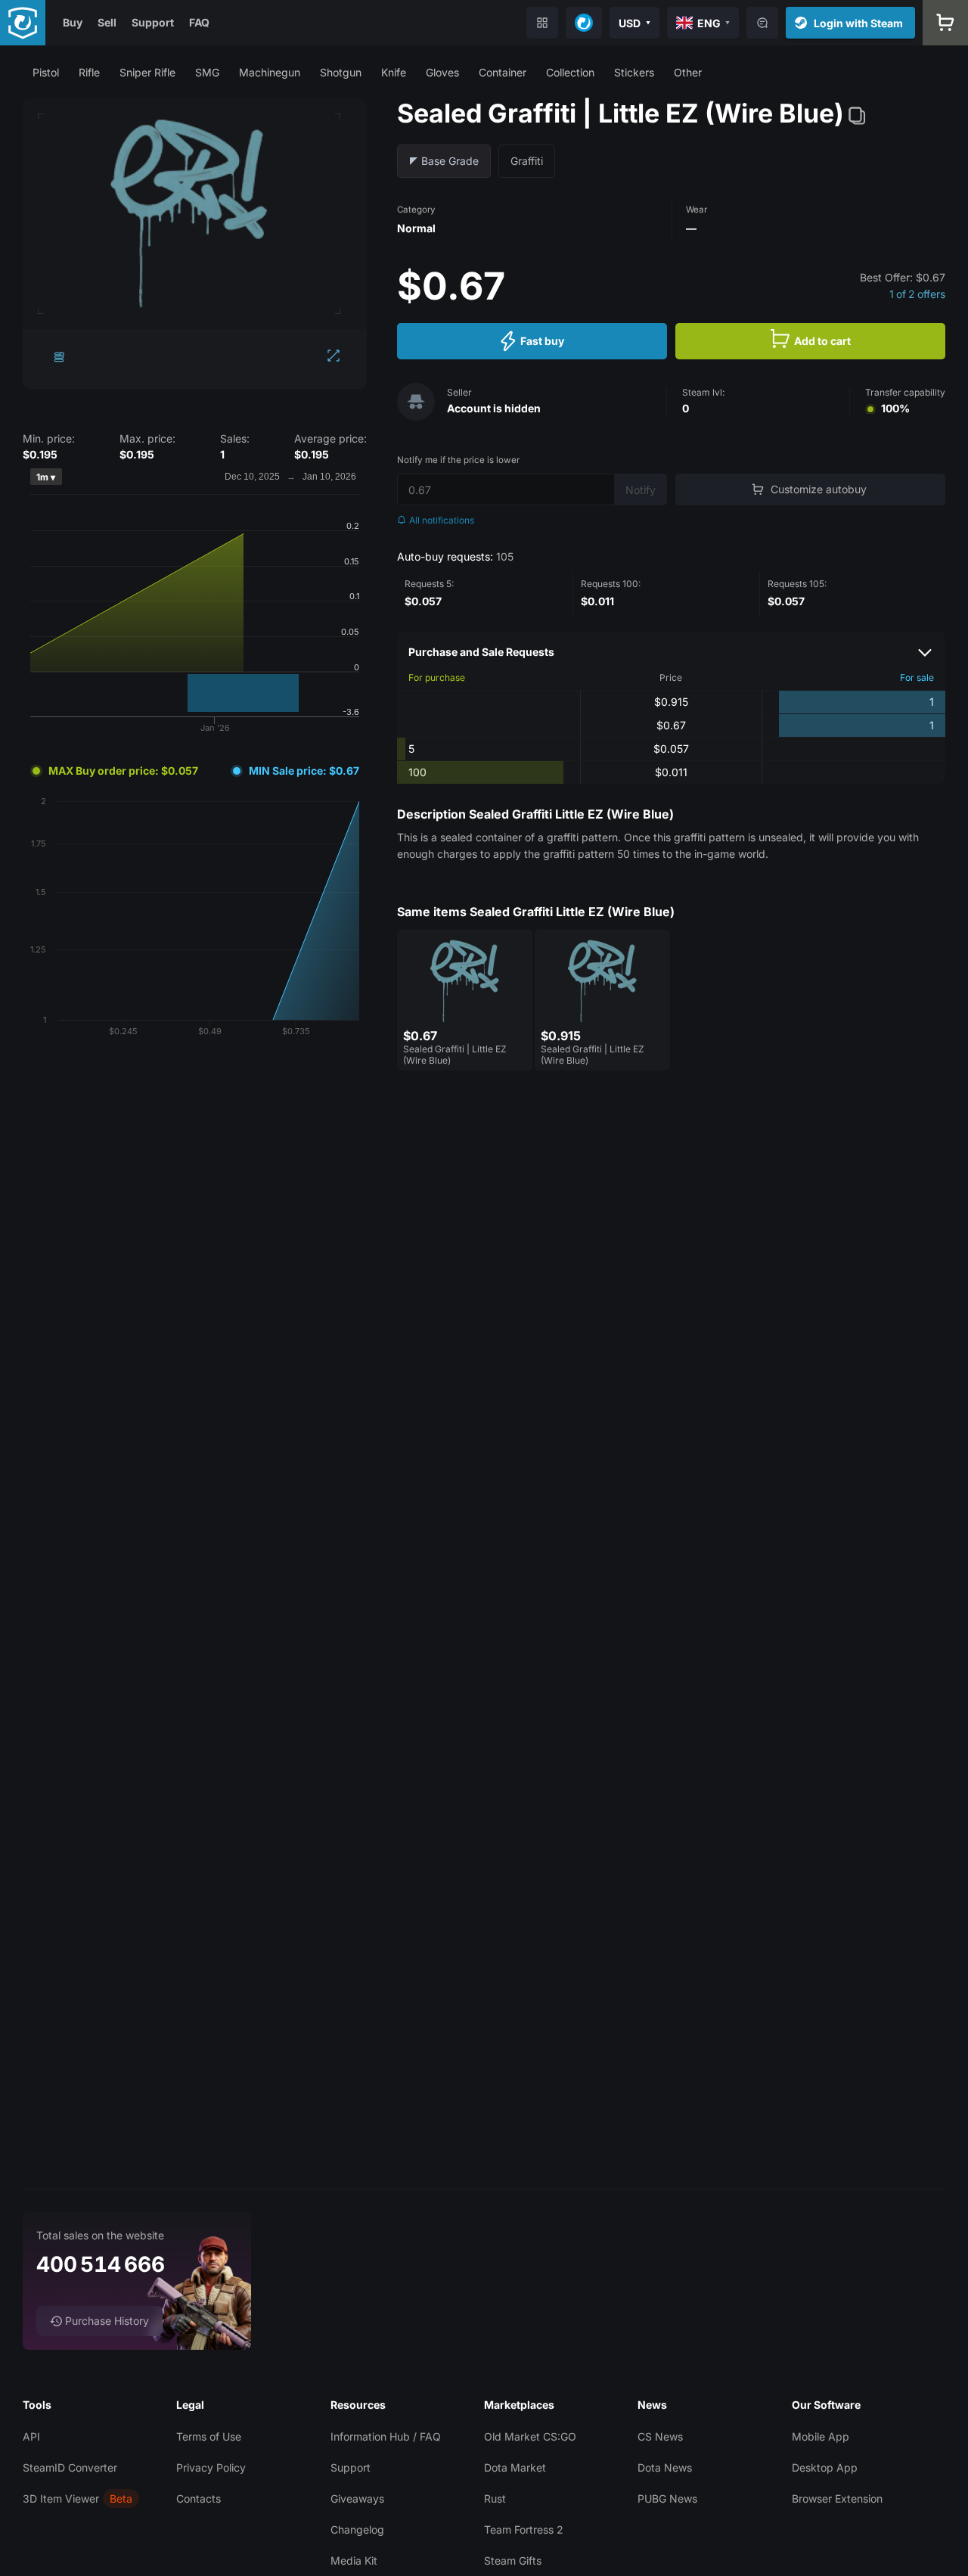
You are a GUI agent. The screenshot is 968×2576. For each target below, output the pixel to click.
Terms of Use (209, 2436)
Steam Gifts (513, 2560)
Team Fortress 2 (524, 2529)
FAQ (199, 22)
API (31, 2436)
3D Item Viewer (61, 2498)
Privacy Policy (211, 2467)
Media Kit (354, 2560)
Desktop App (825, 2467)
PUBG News (667, 2498)
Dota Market (515, 2467)
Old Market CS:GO (530, 2436)
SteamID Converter (70, 2467)
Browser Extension (837, 2498)
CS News (660, 2436)
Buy (73, 22)
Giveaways (357, 2498)
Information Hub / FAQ (386, 2436)
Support (153, 22)
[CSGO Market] (23, 23)
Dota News (665, 2467)
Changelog (357, 2529)
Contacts (199, 2498)
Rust (495, 2498)
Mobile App (821, 2436)
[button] (46, 72)
